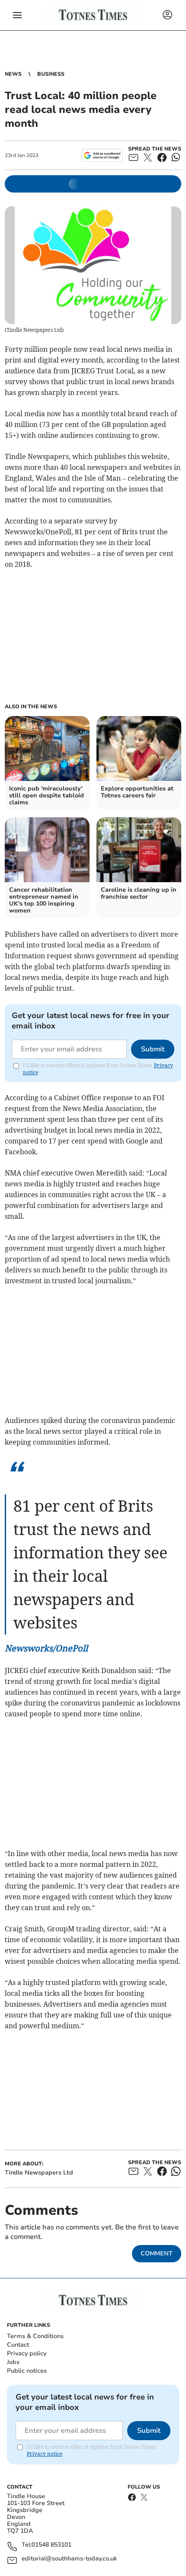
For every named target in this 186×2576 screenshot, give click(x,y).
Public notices (27, 2371)
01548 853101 (51, 2545)
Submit (153, 1049)
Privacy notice (45, 2454)
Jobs (13, 2362)
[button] (17, 15)
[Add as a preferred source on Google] (102, 155)
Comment (157, 2253)
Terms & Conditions (35, 2336)
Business (51, 74)
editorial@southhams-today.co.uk (69, 2559)
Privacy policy (27, 2353)
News (13, 74)
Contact (18, 2345)
